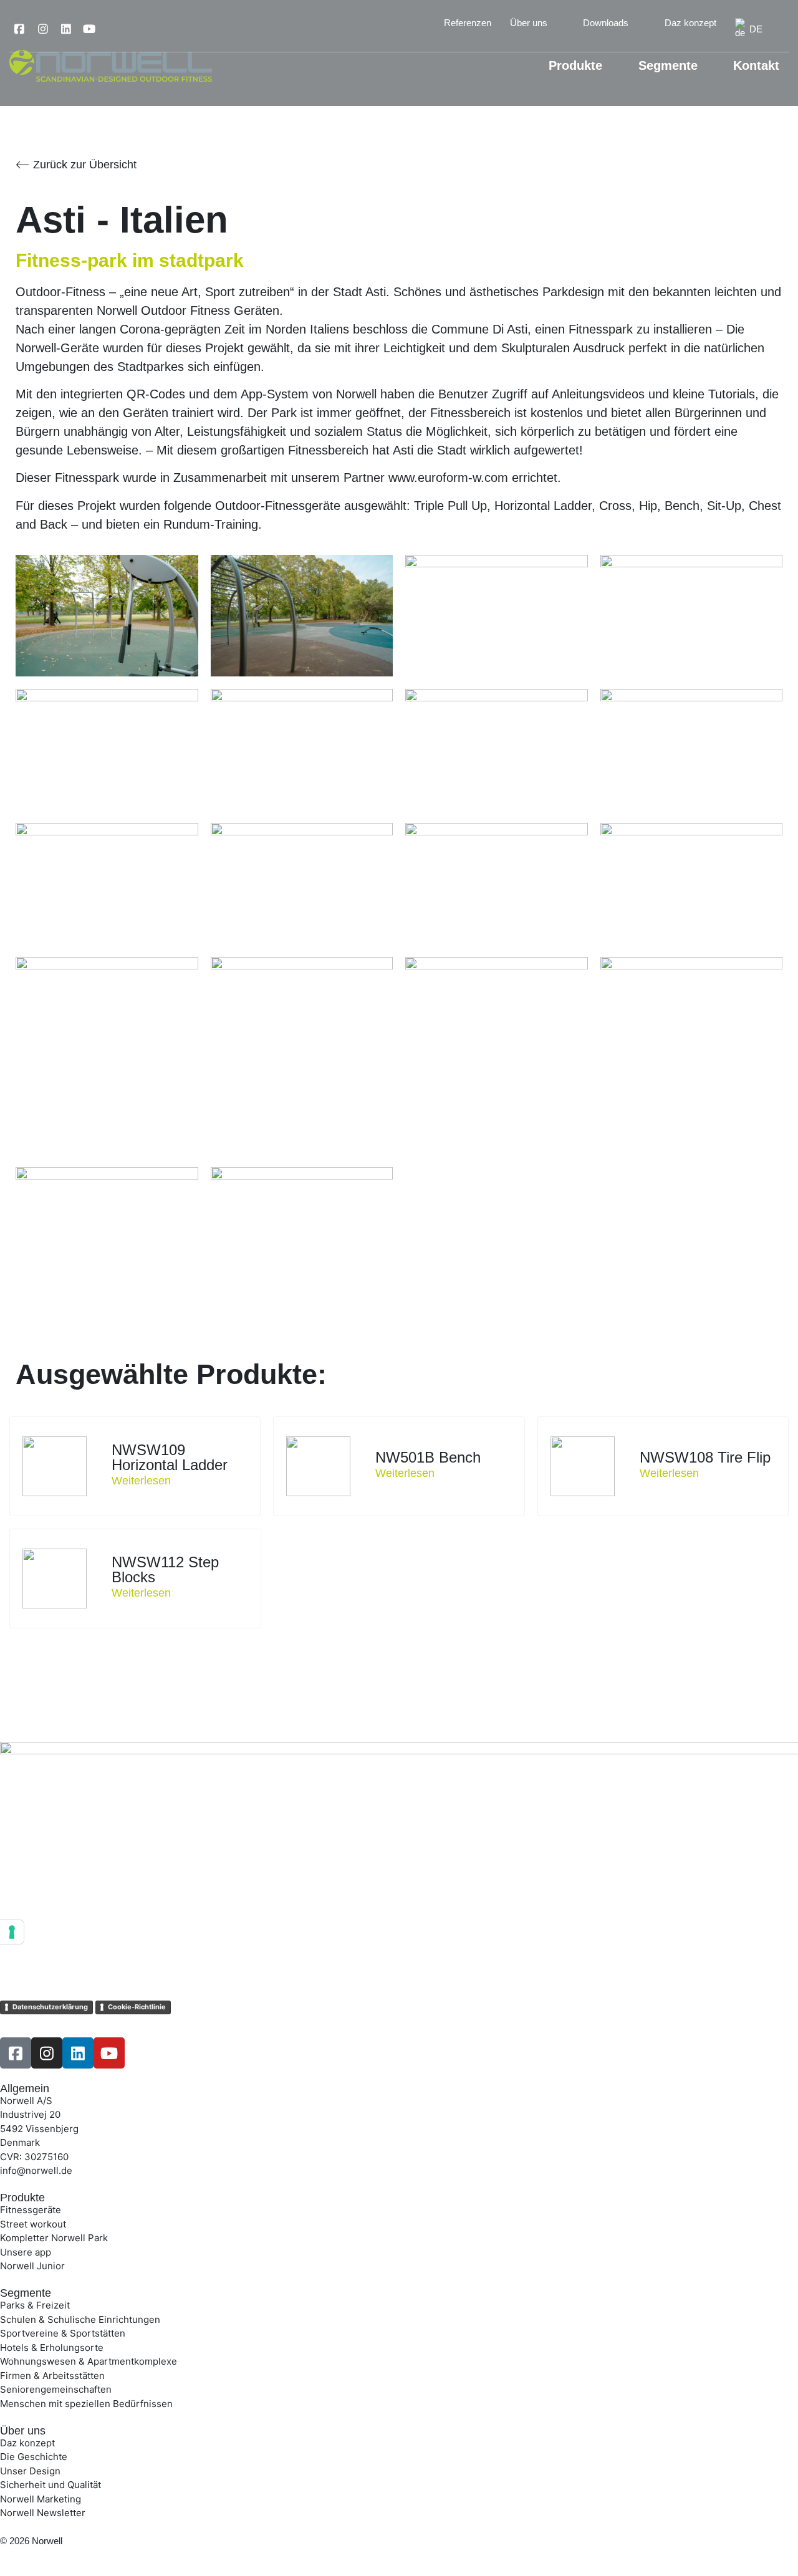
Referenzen (468, 23)
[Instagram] (42, 29)
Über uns (529, 23)
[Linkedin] (66, 29)
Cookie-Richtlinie (137, 2007)
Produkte (575, 65)
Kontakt (756, 65)
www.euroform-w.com (448, 478)
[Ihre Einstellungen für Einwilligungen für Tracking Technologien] (12, 1932)
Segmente (668, 65)
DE (756, 29)
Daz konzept (690, 23)
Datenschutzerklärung (50, 2007)
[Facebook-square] (19, 29)
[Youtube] (89, 29)
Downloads (606, 23)
